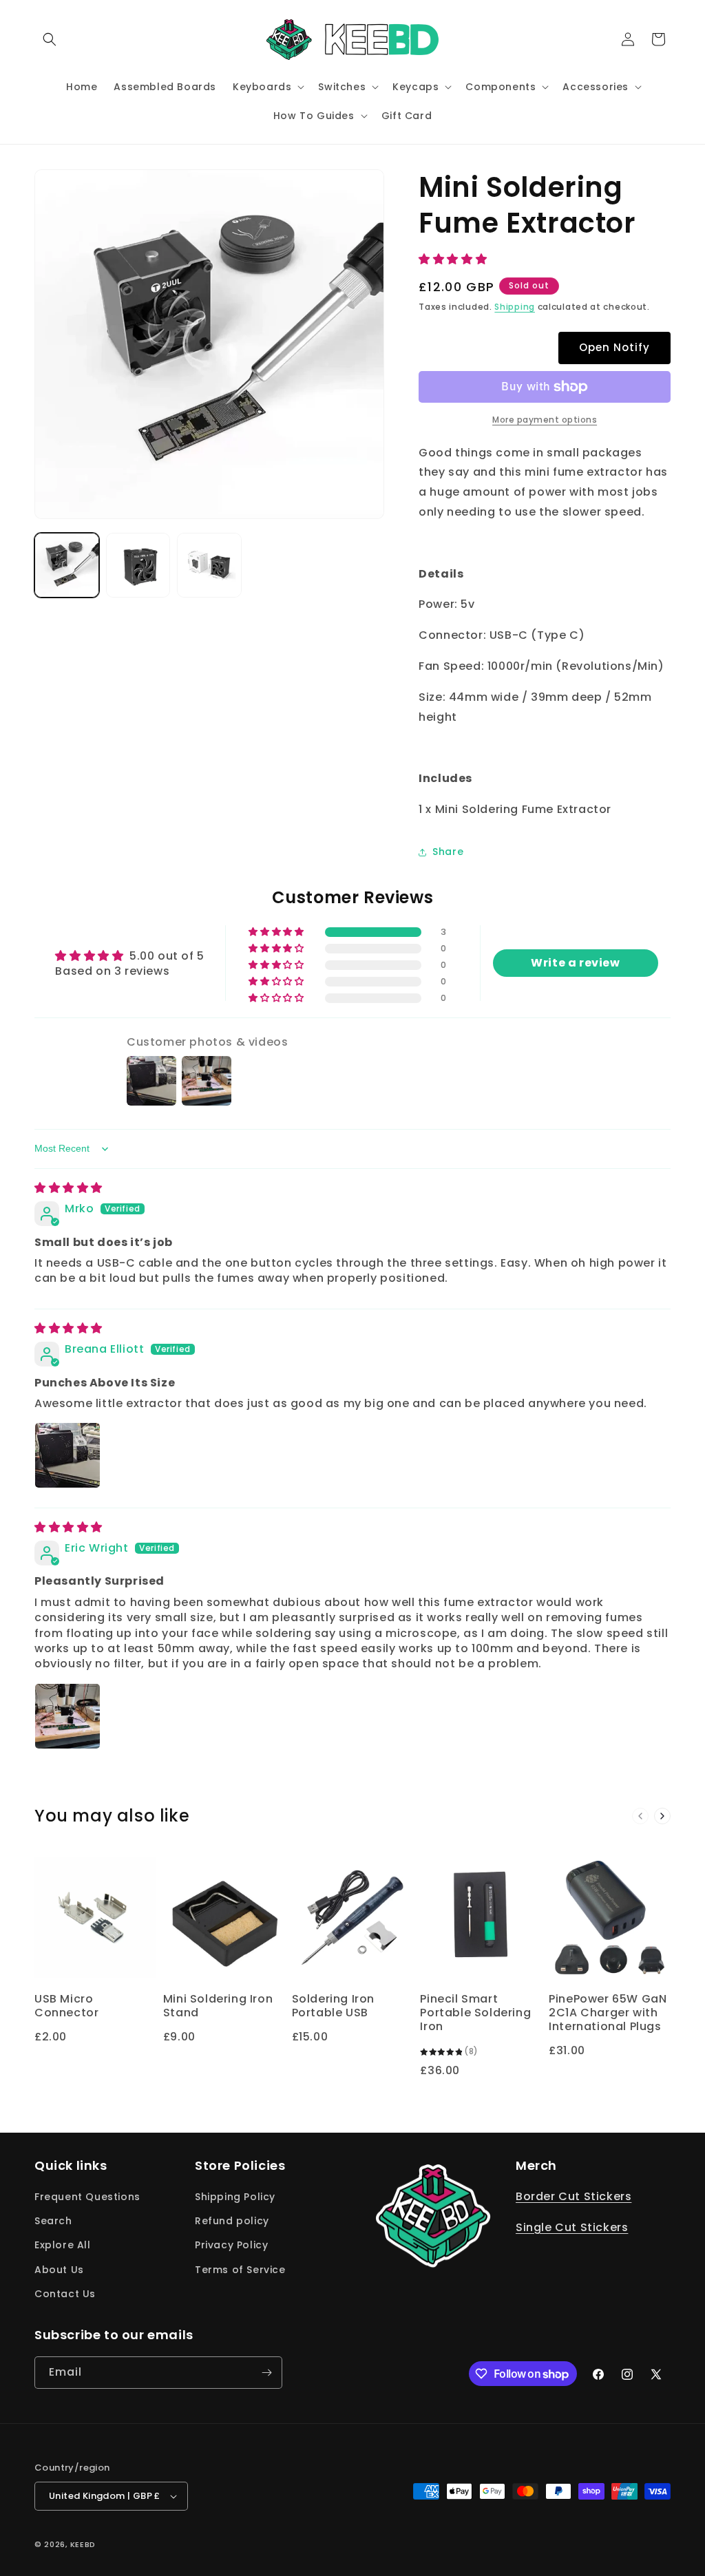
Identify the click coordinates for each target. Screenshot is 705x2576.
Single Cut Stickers (572, 2227)
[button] (50, 39)
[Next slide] (662, 1816)
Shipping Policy (235, 2197)
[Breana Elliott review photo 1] (67, 1455)
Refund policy (232, 2221)
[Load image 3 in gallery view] (209, 565)
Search (53, 2221)
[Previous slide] (640, 1816)
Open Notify (614, 347)
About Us (59, 2270)
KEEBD (83, 2544)
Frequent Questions (87, 2197)
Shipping (515, 307)
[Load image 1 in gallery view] (67, 565)
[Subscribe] (266, 2373)
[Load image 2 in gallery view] (138, 565)
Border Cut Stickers (574, 2196)
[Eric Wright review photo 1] (67, 1716)
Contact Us (65, 2294)
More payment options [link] (545, 420)
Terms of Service (240, 2270)
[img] (69, 1188)
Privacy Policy (231, 2245)
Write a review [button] (575, 963)
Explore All (63, 2245)
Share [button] (448, 852)
